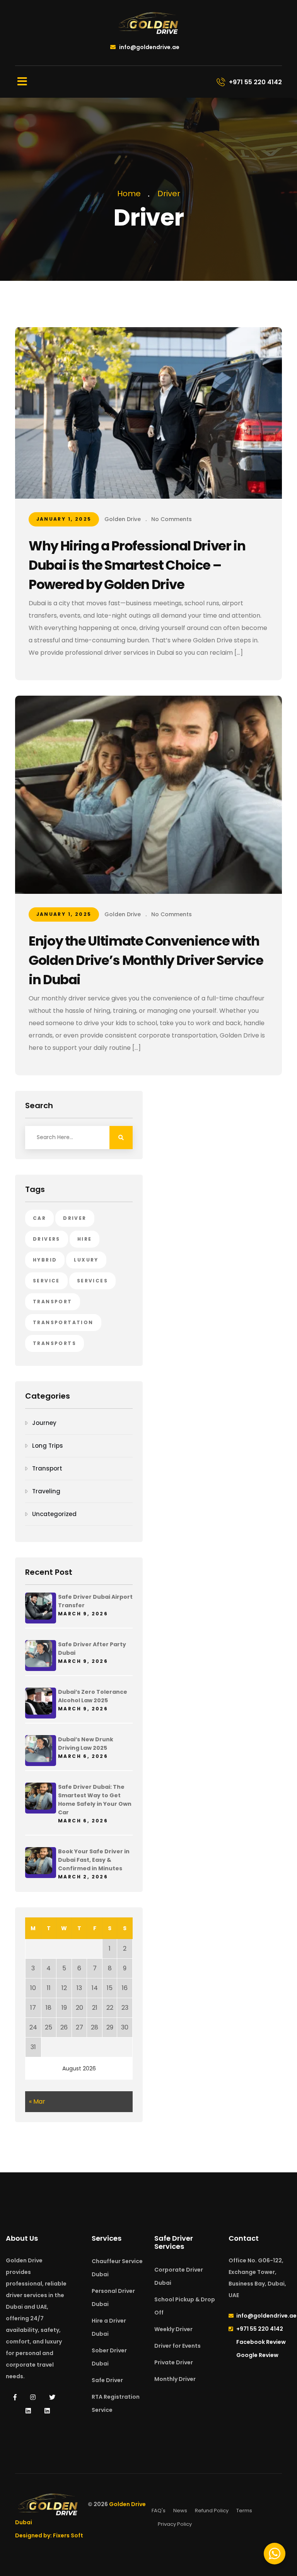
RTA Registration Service (116, 2403)
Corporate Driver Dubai (179, 2276)
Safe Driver (107, 2380)
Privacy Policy (175, 2524)
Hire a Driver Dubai (109, 2327)
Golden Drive (123, 519)
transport (53, 1302)
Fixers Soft (68, 2535)
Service (46, 1281)
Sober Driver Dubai (109, 2357)
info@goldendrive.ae (149, 47)
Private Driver (174, 2362)
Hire (85, 1239)
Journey (44, 1423)
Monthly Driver (175, 2379)
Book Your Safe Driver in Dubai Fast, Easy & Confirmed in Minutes (94, 1860)
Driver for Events (178, 2346)
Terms (244, 2511)
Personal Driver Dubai (113, 2298)
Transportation (63, 1322)
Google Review (257, 2355)
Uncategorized (54, 1514)
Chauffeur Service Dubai (117, 2268)
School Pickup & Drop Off (185, 2306)
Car (39, 1218)
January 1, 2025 (64, 519)
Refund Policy (212, 2511)
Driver (169, 194)
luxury (86, 1260)
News (180, 2511)
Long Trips (48, 1446)
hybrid (45, 1260)
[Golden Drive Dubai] (148, 23)
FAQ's (159, 2511)
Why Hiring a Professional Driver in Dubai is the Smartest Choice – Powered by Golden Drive (137, 565)
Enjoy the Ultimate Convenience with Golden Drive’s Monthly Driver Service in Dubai (146, 960)
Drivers (47, 1239)
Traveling (46, 1491)
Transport (47, 1468)
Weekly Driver (173, 2329)
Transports (55, 1343)
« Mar (37, 2101)
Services (92, 1281)
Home (131, 194)
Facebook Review (261, 2342)
